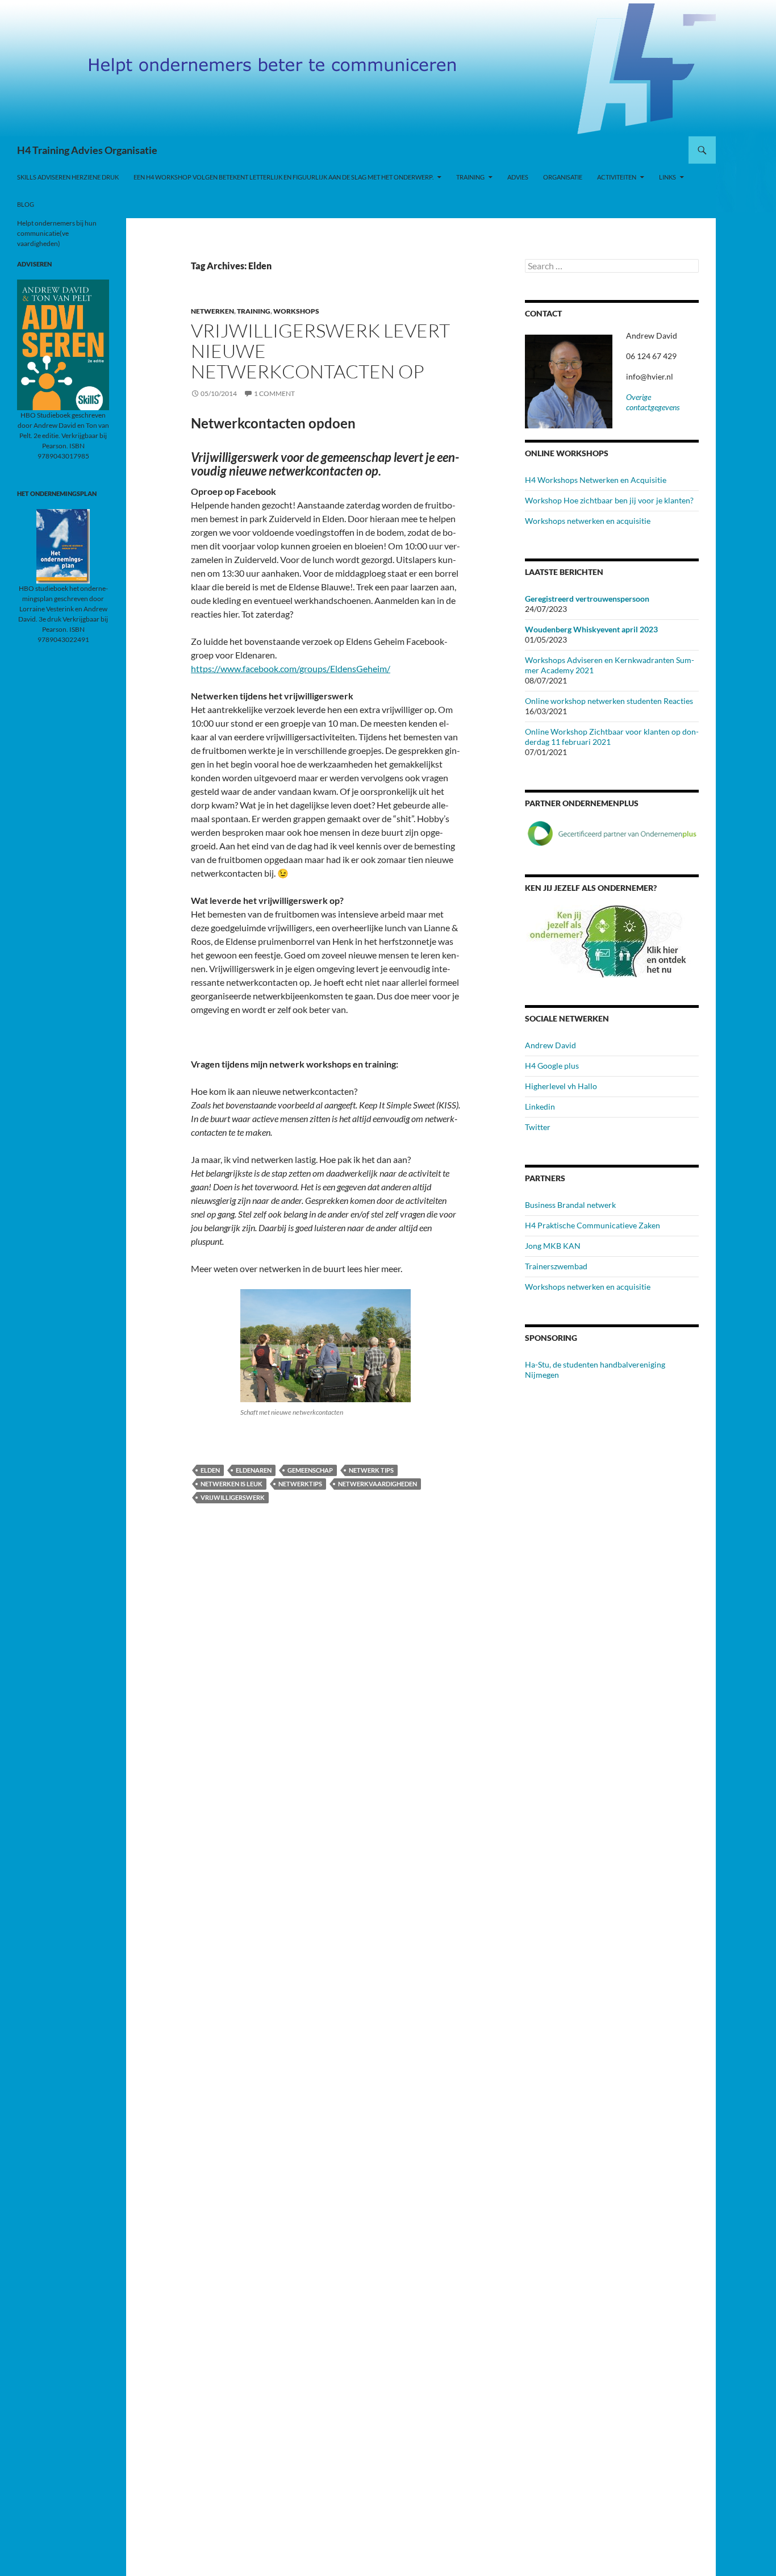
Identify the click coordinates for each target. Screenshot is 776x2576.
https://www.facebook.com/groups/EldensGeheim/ (291, 668)
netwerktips (300, 1484)
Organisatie (563, 177)
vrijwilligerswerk (233, 1497)
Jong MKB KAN (553, 1246)
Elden (210, 1470)
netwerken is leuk (231, 1484)
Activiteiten (617, 177)
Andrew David (550, 1045)
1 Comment (274, 393)
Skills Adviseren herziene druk (68, 177)
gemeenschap (310, 1470)
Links (667, 177)
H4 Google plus (552, 1066)
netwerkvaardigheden (377, 1484)
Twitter (538, 1127)
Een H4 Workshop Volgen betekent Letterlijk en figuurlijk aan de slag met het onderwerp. (283, 177)
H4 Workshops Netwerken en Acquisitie (596, 480)
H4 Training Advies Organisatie (87, 150)
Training (470, 177)
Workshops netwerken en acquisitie (588, 521)
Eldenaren (254, 1470)
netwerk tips (371, 1470)
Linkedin (540, 1106)
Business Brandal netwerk (570, 1205)
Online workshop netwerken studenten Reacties (609, 701)
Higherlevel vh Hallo (561, 1086)
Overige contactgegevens (653, 402)
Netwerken (212, 311)
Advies (518, 177)
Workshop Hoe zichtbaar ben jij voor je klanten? (609, 500)
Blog (26, 204)
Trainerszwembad (556, 1266)
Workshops (296, 311)
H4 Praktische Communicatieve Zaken (593, 1225)
